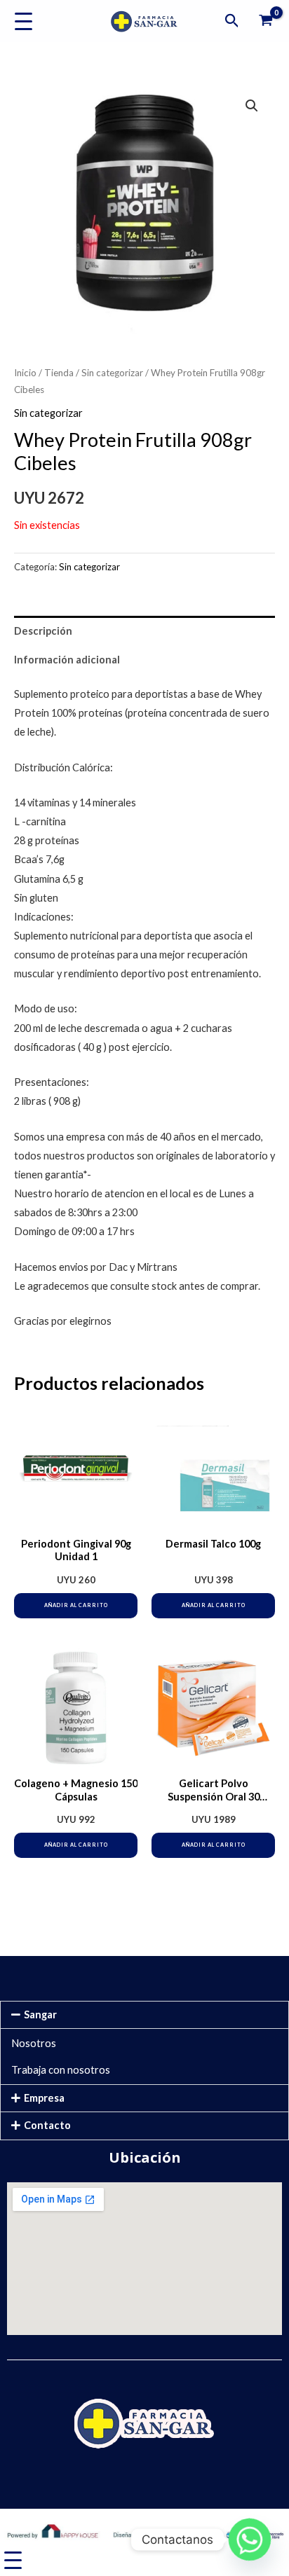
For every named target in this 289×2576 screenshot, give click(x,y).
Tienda (59, 373)
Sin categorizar (112, 373)
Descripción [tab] (43, 631)
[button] (232, 21)
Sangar (40, 2014)
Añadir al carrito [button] (76, 1605)
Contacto (47, 2125)
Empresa (44, 2098)
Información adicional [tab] (67, 660)
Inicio (25, 373)
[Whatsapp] (250, 2540)
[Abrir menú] (23, 21)
